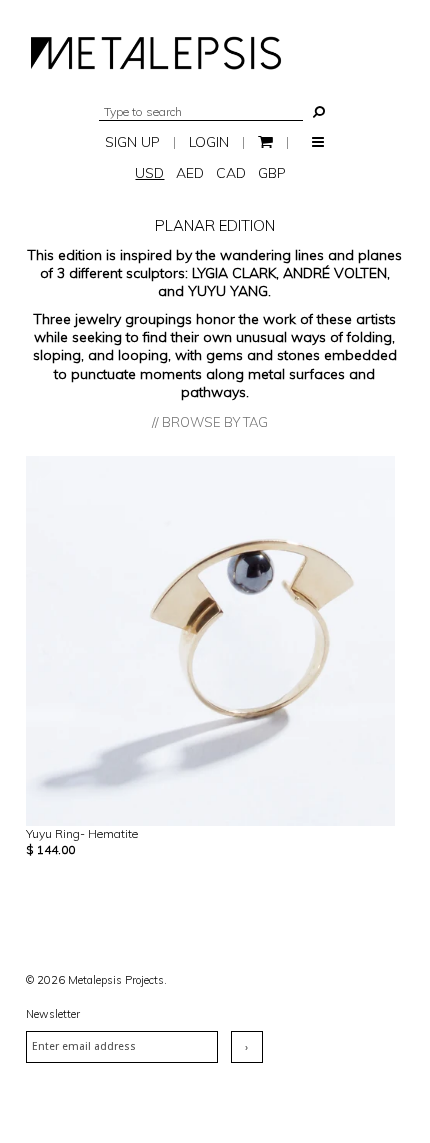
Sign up (132, 142)
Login (209, 142)
